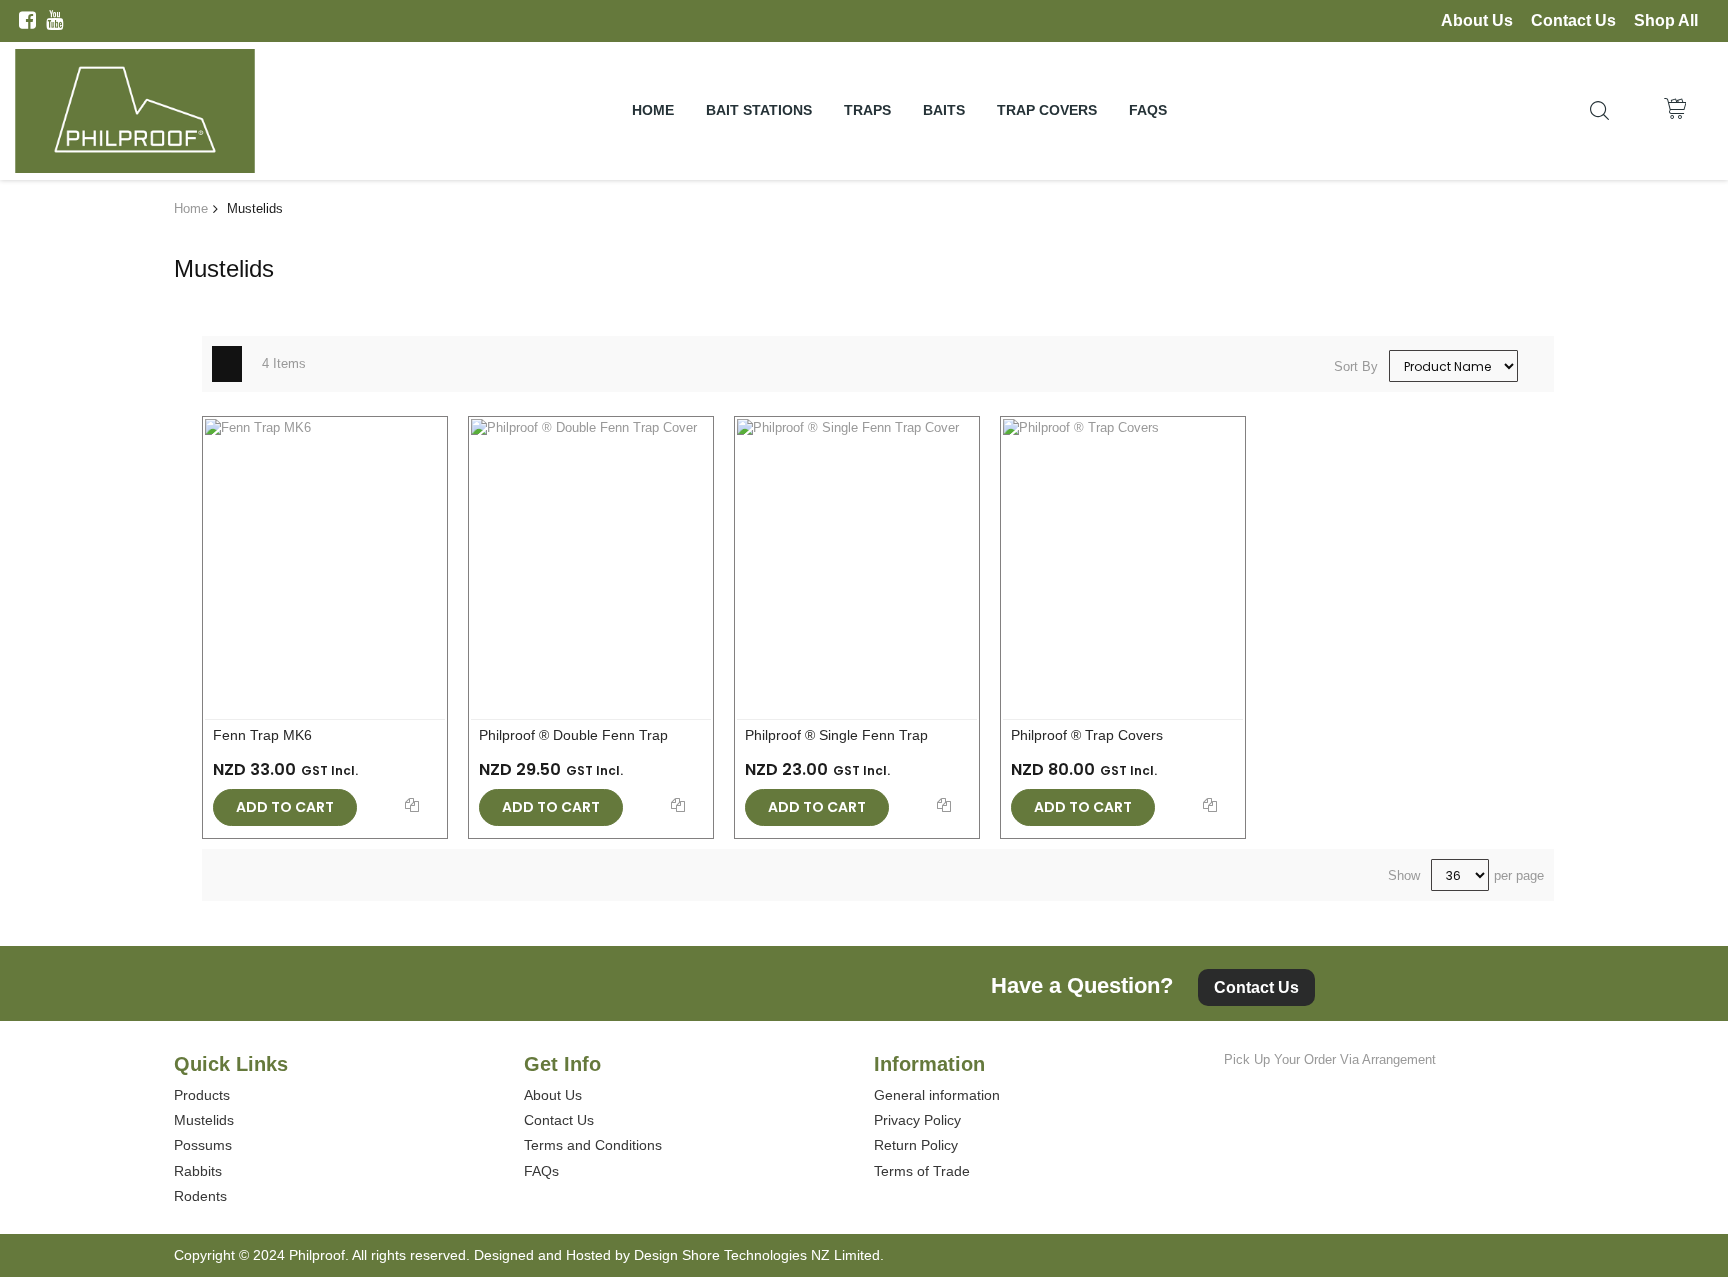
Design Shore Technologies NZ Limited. (759, 1255)
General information (937, 1095)
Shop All (1666, 20)
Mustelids (204, 1120)
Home (191, 208)
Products (202, 1095)
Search (1599, 110)
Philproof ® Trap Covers (1087, 735)
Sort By (1356, 366)
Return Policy (916, 1145)
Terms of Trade (922, 1171)
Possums (203, 1145)
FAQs (541, 1171)
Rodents (200, 1196)
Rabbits (198, 1171)
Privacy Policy (917, 1120)
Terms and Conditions (593, 1145)
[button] (412, 803)
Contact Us (1573, 20)
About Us (1477, 20)
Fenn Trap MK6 (262, 735)
